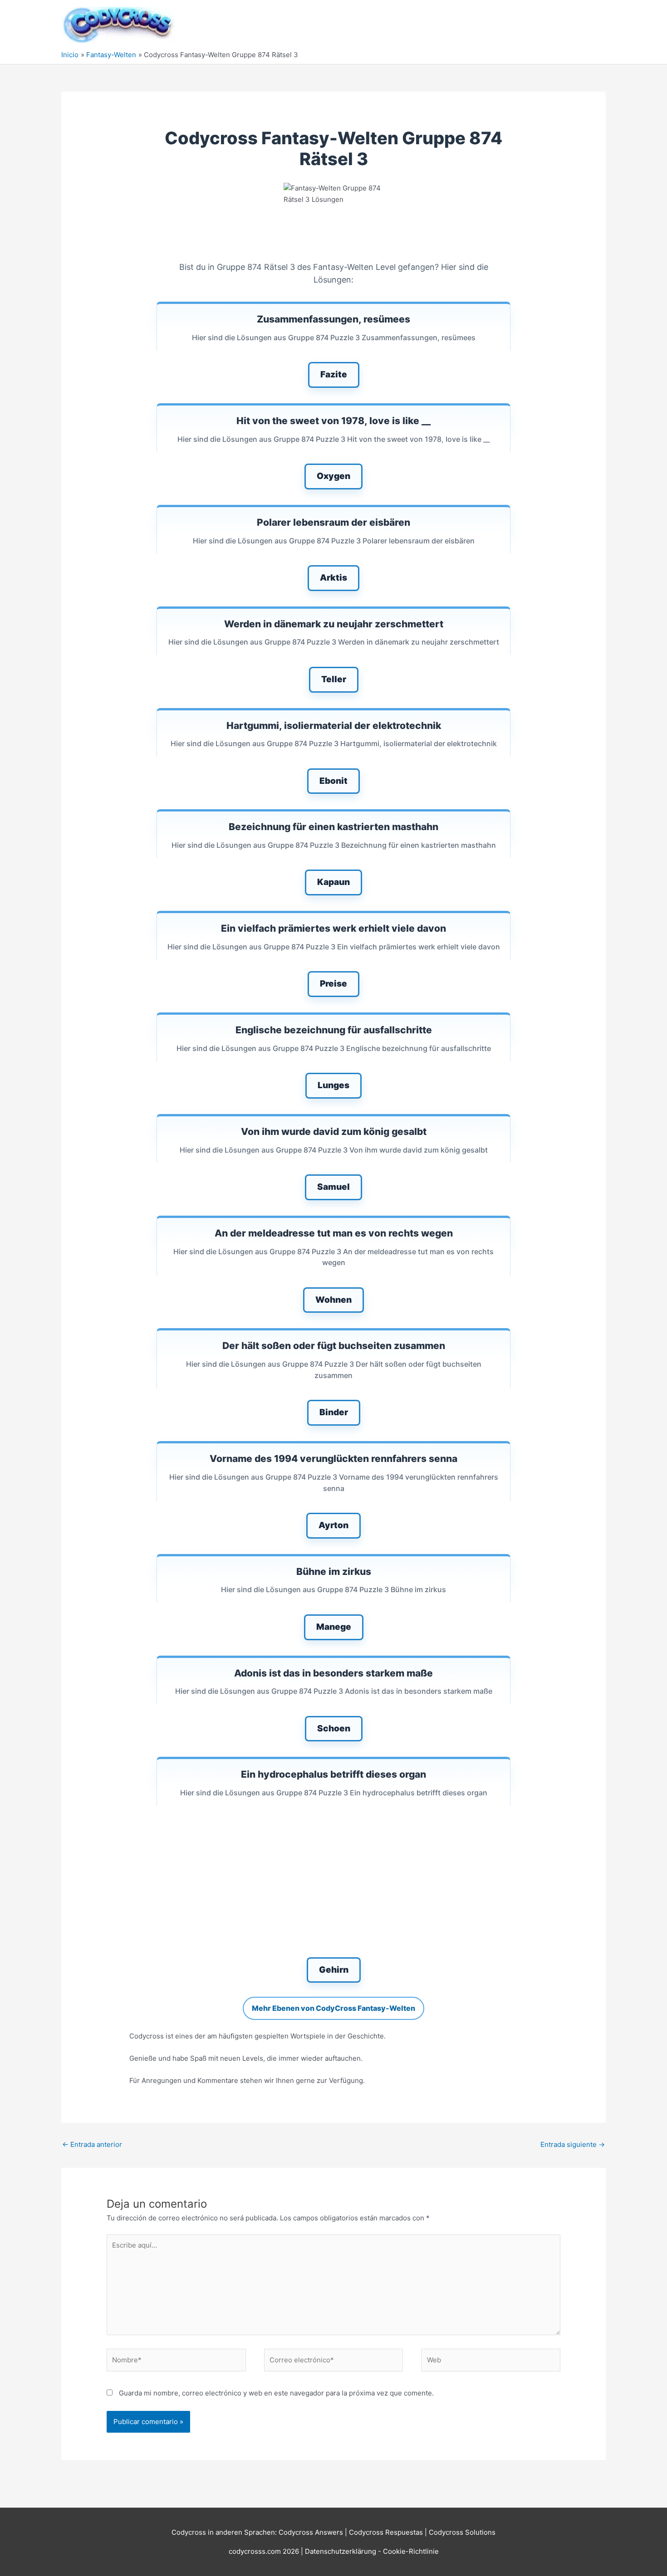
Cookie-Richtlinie (411, 2551)
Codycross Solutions (462, 2532)
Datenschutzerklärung (341, 2551)
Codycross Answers (311, 2532)
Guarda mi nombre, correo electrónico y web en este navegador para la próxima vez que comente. (276, 2393)
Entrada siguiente (573, 2144)
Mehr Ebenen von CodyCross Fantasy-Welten (333, 2008)
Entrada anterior (92, 2144)
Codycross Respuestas (386, 2532)
